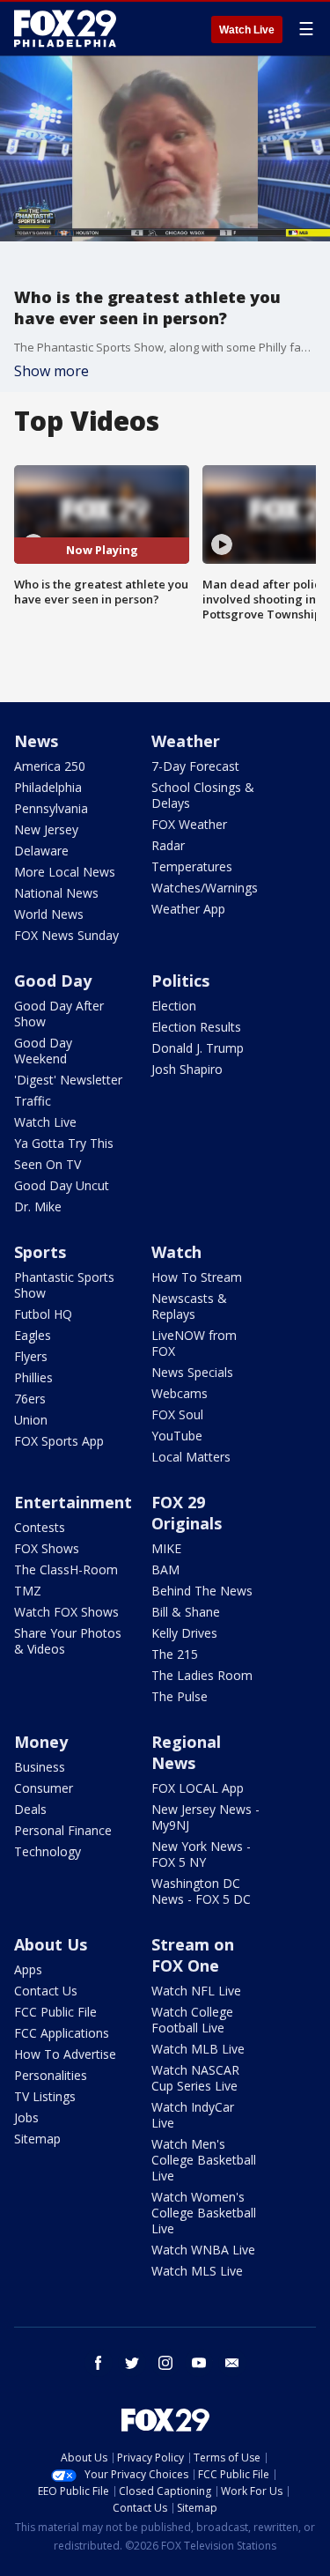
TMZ (28, 1591)
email (232, 2363)
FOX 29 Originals (187, 1513)
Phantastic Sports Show (64, 1285)
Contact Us (46, 1991)
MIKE (166, 1548)
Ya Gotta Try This (64, 1143)
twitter (132, 2363)
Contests (40, 1527)
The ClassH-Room (66, 1569)
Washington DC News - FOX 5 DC (201, 1891)
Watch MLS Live (197, 2271)
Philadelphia (48, 787)
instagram (165, 2363)
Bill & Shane (186, 1612)
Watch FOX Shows (66, 1612)
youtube (199, 2363)
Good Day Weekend (43, 1051)
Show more (51, 371)
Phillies (33, 1377)
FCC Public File (55, 2012)
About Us (51, 1944)
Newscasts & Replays (189, 1306)
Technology (48, 1851)
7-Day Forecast (195, 766)
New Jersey (46, 829)
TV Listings (45, 2096)
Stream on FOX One (193, 1955)
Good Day (53, 981)
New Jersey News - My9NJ (205, 1817)
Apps (28, 1969)
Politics (180, 981)
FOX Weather (189, 824)
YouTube (177, 1436)
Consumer (44, 1788)
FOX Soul (177, 1414)
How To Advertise (65, 2054)
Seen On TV (48, 1164)
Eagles (33, 1335)
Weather (186, 741)
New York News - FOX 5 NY (201, 1854)
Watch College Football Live (192, 2020)
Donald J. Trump (198, 1048)
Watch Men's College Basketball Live (204, 2160)
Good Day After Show (59, 1014)
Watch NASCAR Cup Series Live (195, 2078)
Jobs (26, 2117)
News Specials (192, 1372)
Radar (168, 845)
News (36, 741)
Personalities (51, 2075)
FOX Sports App (59, 1441)
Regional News (186, 1752)
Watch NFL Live (196, 1991)
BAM (165, 1569)
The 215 (175, 1654)
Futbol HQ (43, 1314)
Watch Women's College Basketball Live (204, 2213)
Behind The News (202, 1591)
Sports (40, 1252)
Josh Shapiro (187, 1069)
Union (31, 1420)
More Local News (65, 872)
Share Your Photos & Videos (68, 1641)
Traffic (33, 1101)
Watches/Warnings (205, 888)
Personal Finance (63, 1830)
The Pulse (180, 1696)
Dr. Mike (38, 1207)
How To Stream (197, 1277)
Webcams (180, 1393)
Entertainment (73, 1502)
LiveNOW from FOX (194, 1343)
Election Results (196, 1027)
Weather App (188, 909)
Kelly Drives (184, 1633)
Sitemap (37, 2139)
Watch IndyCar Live (193, 2115)
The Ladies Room (202, 1675)
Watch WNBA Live (203, 2250)
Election (174, 1006)
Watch (176, 1252)
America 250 (50, 766)
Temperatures (192, 866)
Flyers (31, 1356)
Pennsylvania (51, 808)
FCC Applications (62, 2033)
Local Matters (191, 1457)
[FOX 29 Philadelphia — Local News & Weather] (65, 28)
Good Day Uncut (62, 1185)
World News (49, 914)
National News (56, 893)
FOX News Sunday (66, 935)
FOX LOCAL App (198, 1788)
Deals (30, 1809)
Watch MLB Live (198, 2049)
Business (40, 1767)
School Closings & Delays (203, 795)
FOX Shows (47, 1548)
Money (41, 1742)
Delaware (41, 851)
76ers (30, 1399)
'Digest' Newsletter (68, 1080)
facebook (99, 2363)
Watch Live (247, 30)
